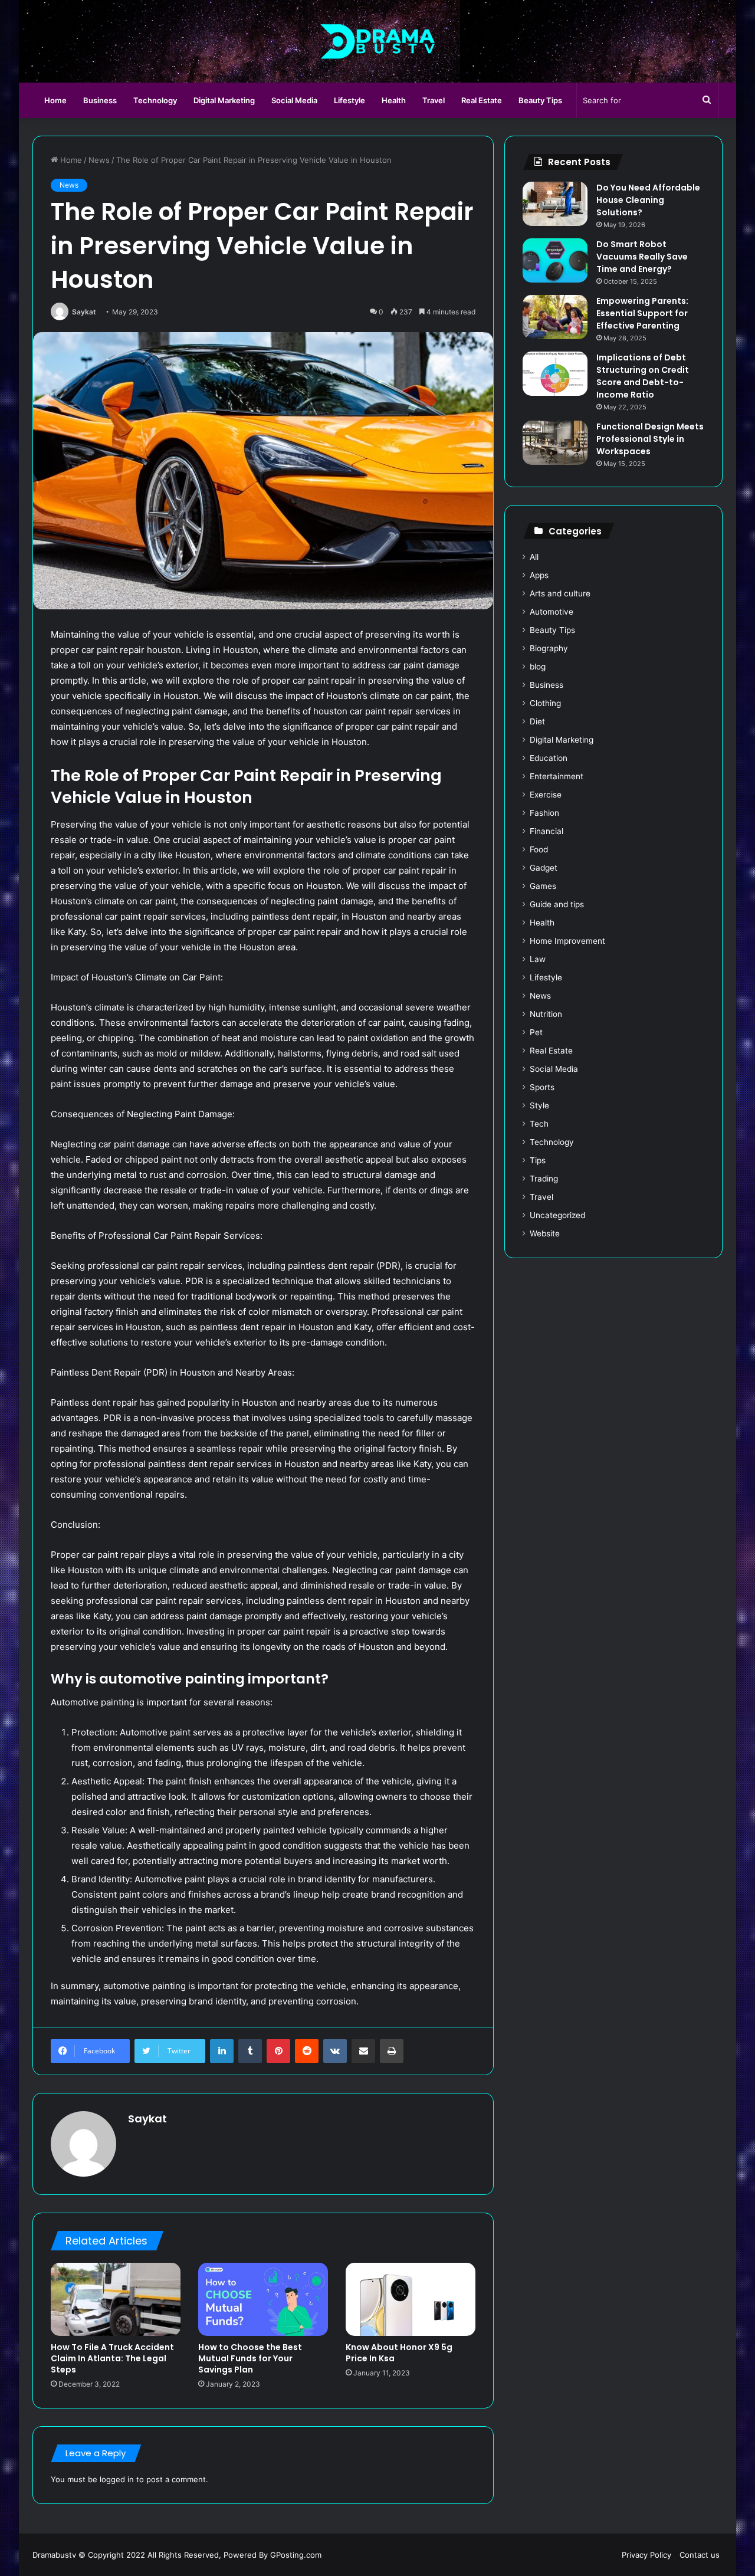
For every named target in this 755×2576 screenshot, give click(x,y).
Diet (537, 721)
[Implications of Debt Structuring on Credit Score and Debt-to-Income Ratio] (555, 374)
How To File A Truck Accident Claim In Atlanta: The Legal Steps (112, 2358)
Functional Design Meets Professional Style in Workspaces (650, 439)
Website (545, 1233)
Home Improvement (567, 941)
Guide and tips (557, 904)
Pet (536, 1032)
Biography (549, 648)
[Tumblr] (250, 2051)
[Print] (392, 2051)
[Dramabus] (378, 41)
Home (55, 100)
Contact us (700, 2555)
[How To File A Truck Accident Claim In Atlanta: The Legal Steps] (116, 2299)
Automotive (552, 612)
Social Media (294, 100)
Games (543, 886)
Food (539, 849)
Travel (434, 100)
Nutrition (546, 1014)
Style (539, 1105)
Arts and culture (560, 593)
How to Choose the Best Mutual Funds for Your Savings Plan (250, 2358)
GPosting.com (296, 2555)
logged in (117, 2479)
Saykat (84, 312)
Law (538, 959)
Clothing (545, 703)
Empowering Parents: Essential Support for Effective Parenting (642, 313)
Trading (544, 1179)
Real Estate (482, 100)
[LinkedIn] (222, 2051)
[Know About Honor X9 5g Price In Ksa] (411, 2299)
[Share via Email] (363, 2051)
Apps (539, 575)
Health (394, 100)
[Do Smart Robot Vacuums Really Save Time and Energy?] (555, 260)
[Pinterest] (278, 2051)
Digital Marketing (224, 100)
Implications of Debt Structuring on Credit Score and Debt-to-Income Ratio (643, 376)
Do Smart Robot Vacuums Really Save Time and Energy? (642, 257)
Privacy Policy (646, 2555)
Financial (546, 831)
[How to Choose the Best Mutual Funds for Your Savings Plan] (263, 2299)
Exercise (546, 795)
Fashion (544, 813)
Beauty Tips (540, 100)
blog (538, 667)
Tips (538, 1160)
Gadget (544, 868)
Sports (542, 1087)
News (99, 160)
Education (549, 758)
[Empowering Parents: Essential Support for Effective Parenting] (555, 317)
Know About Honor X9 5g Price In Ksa (399, 2353)
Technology (155, 100)
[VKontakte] (335, 2051)
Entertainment (557, 776)
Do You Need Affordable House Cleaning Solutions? (648, 200)
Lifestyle (349, 100)
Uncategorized (557, 1215)
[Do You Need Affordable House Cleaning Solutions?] (555, 204)
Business (100, 100)
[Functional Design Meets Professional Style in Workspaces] (555, 443)
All (534, 557)
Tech (539, 1124)
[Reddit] (307, 2051)
